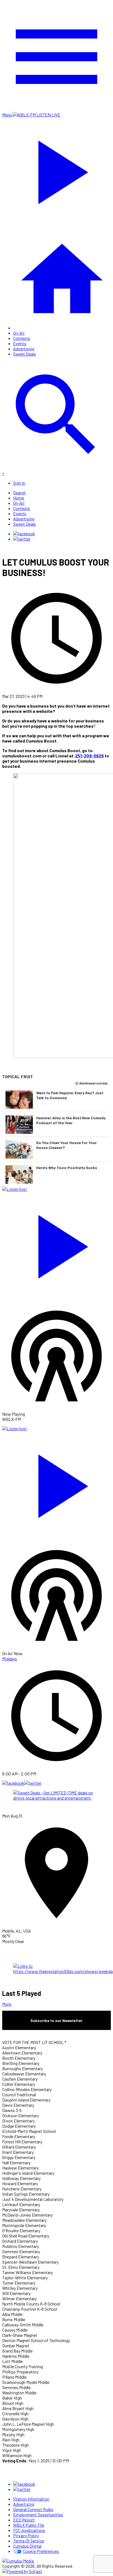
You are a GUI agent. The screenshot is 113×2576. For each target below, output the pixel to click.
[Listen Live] (56, 1244)
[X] (22, 539)
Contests (22, 338)
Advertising (24, 349)
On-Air (19, 333)
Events (20, 343)
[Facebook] (24, 534)
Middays (10, 1659)
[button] (56, 1099)
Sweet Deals (25, 354)
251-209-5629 (89, 756)
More (7, 2004)
